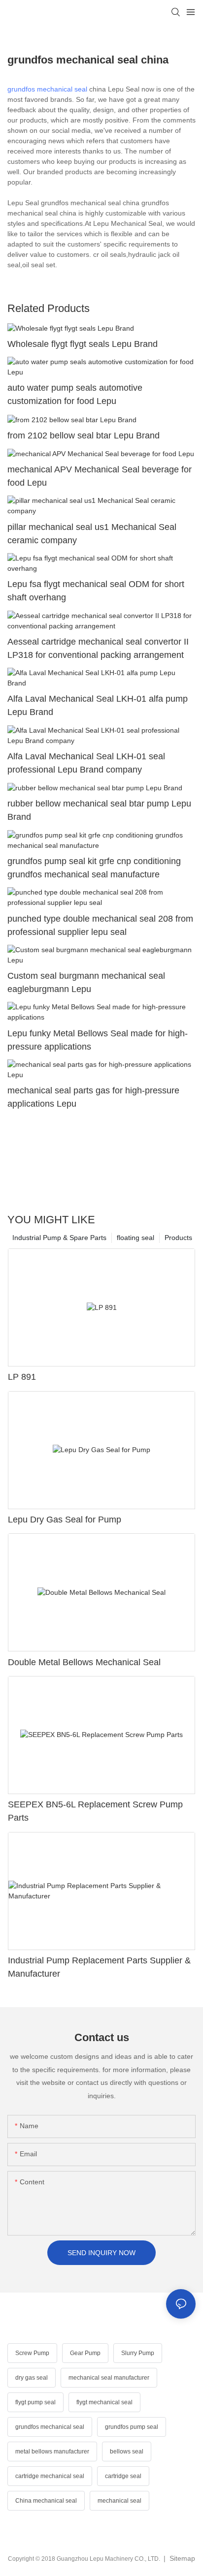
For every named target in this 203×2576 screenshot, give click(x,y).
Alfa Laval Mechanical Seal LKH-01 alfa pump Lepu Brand (98, 705)
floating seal (135, 1238)
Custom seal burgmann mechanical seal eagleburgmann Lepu (86, 982)
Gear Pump (85, 2353)
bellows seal (127, 2452)
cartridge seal (123, 2476)
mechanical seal (119, 2501)
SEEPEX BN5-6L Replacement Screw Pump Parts (95, 1811)
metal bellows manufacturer (52, 2452)
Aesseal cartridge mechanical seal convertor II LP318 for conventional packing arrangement (98, 648)
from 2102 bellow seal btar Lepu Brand (84, 435)
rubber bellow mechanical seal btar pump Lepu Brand (99, 810)
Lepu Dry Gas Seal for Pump (65, 1520)
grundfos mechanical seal (47, 89)
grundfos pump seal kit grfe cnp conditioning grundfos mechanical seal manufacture (94, 868)
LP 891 (22, 1377)
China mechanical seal (46, 2501)
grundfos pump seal (132, 2427)
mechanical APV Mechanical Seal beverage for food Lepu (100, 476)
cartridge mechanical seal (50, 2476)
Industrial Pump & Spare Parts (59, 1238)
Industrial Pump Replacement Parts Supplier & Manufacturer (99, 1967)
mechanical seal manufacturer (109, 2378)
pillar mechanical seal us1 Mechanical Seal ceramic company (92, 534)
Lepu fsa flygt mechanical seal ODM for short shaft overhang (96, 591)
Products (178, 1238)
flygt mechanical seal (104, 2402)
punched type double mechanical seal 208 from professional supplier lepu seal (100, 925)
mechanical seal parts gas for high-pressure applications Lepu (93, 1097)
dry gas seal (32, 2378)
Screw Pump (32, 2353)
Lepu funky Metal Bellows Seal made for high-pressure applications (98, 1040)
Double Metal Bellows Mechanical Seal (84, 1662)
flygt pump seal (35, 2402)
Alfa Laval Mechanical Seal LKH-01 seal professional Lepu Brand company (86, 763)
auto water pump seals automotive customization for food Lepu (75, 394)
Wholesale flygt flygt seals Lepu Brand (83, 344)
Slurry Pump (138, 2353)
